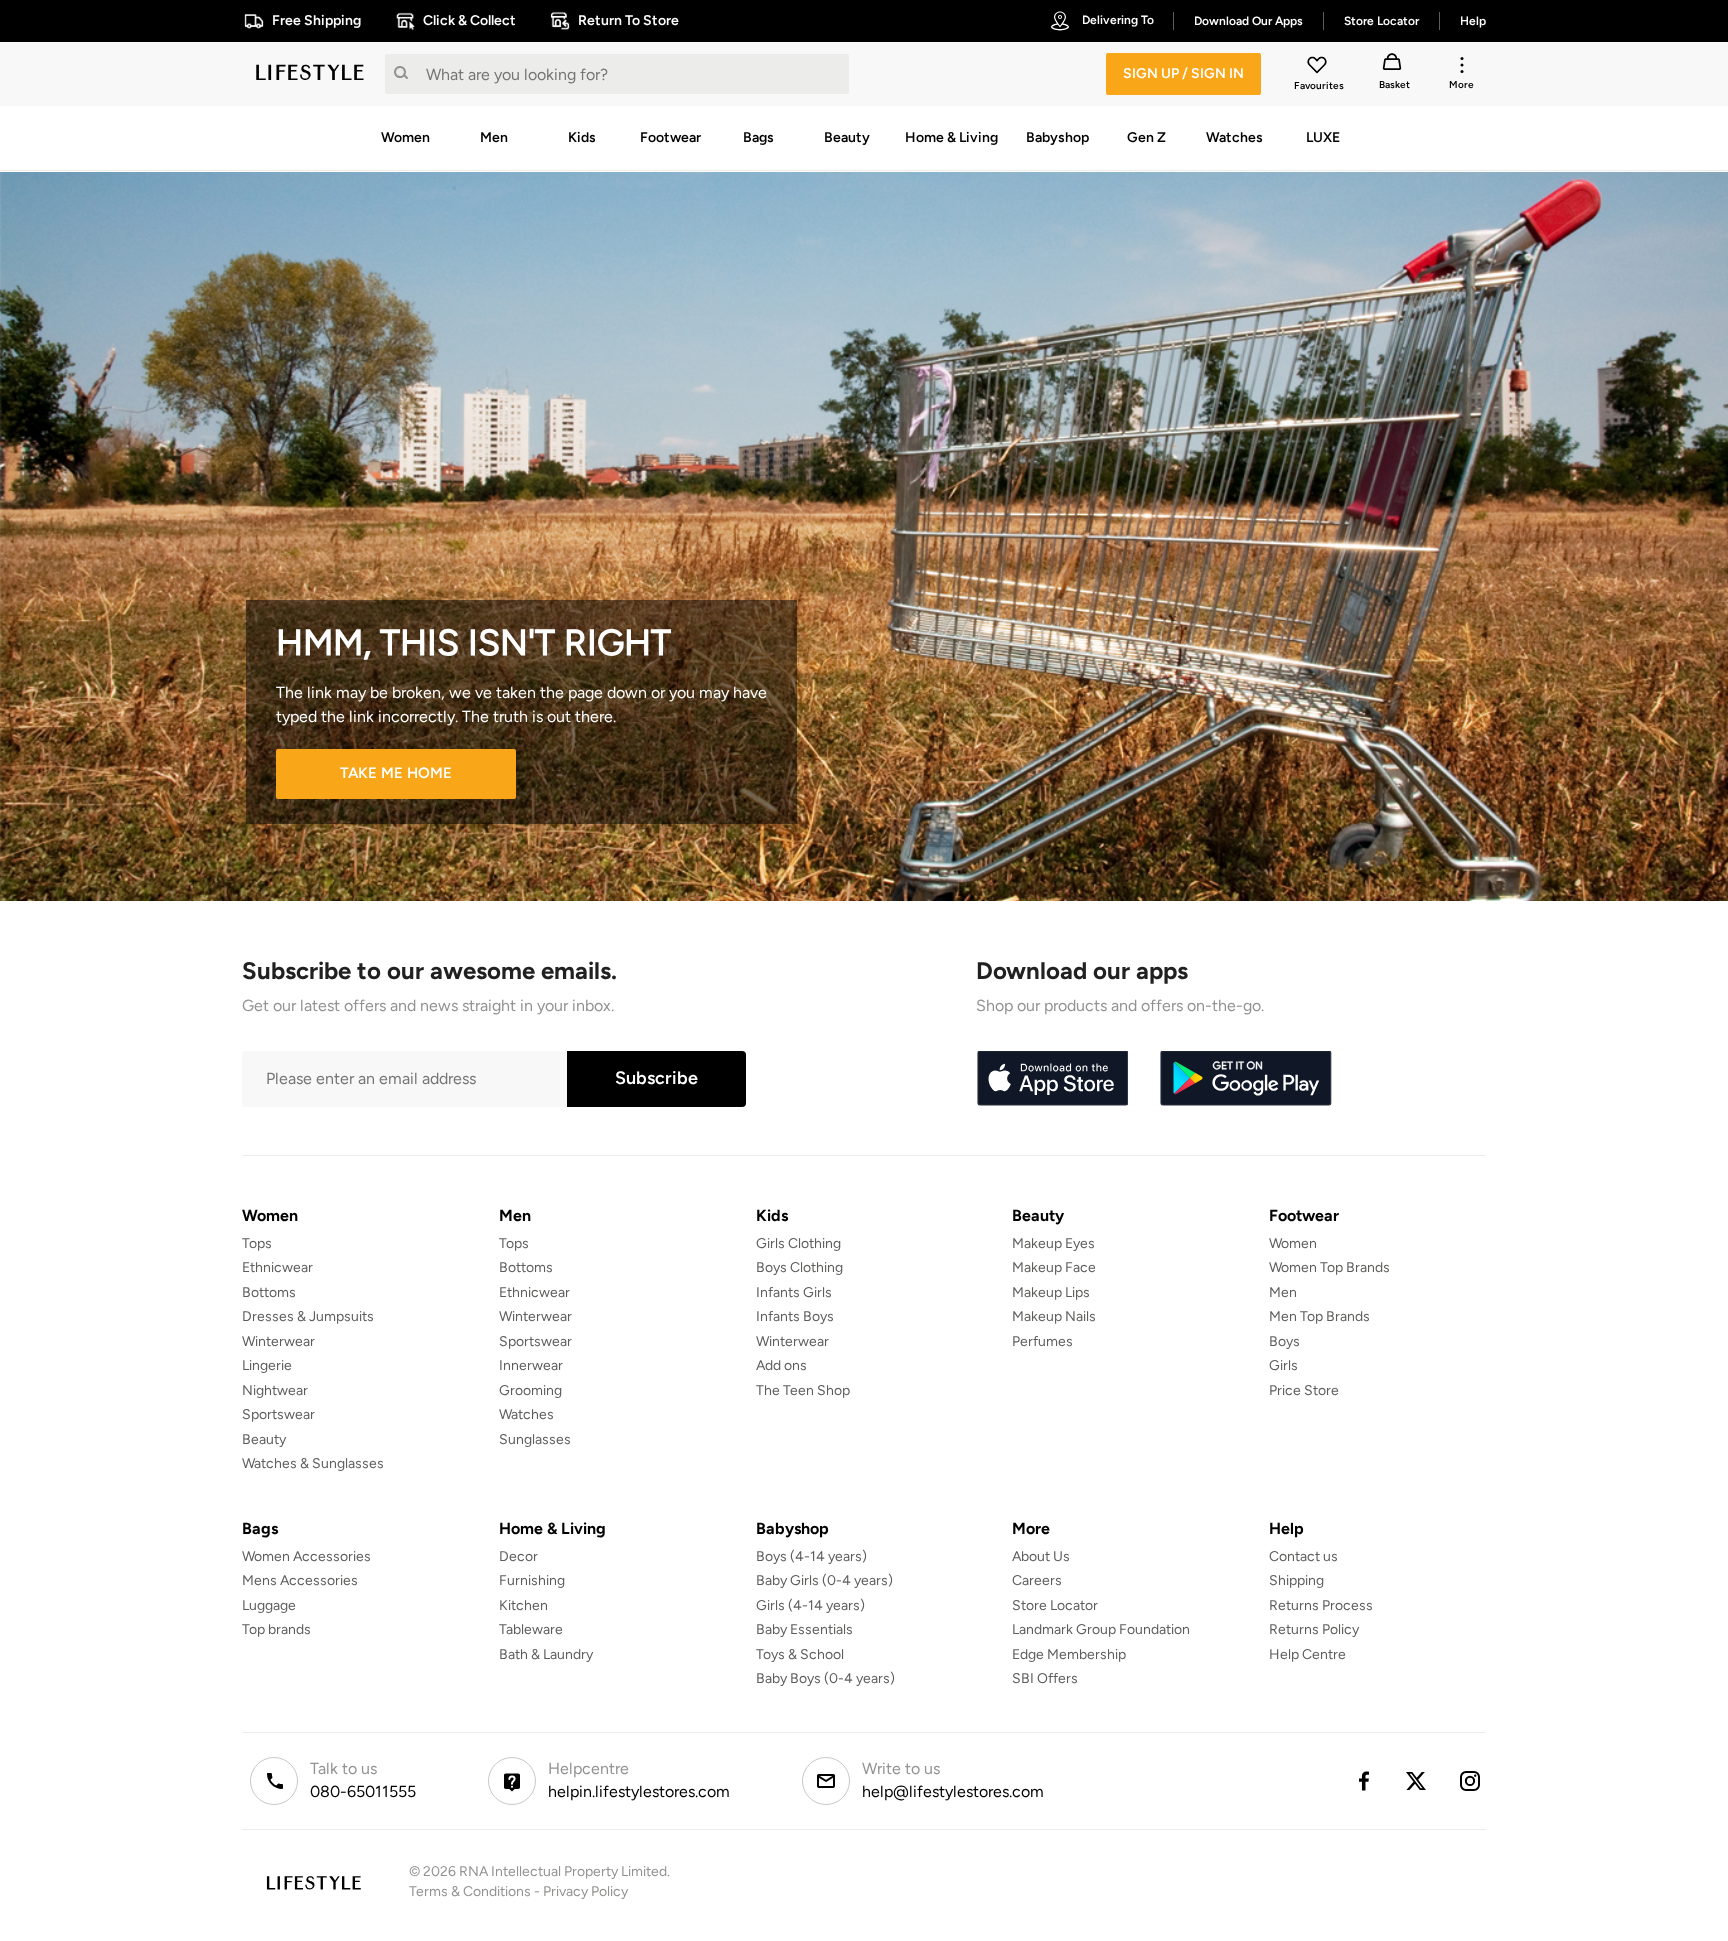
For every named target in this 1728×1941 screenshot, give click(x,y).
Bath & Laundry (546, 1654)
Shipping (1296, 1580)
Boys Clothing (799, 1267)
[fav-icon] (1319, 68)
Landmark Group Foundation (1101, 1629)
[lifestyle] (310, 74)
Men (1283, 1292)
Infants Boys (795, 1316)
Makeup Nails (1054, 1316)
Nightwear (275, 1390)
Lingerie (267, 1365)
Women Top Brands (1329, 1267)
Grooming (530, 1390)
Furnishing (532, 1580)
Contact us (1303, 1556)
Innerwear (531, 1365)
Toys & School (800, 1654)
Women (1293, 1243)
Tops (257, 1243)
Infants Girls (794, 1292)
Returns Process (1321, 1605)
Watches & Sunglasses (313, 1463)
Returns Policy (1314, 1629)
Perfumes (1042, 1341)
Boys (1284, 1341)
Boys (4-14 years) (811, 1556)
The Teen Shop (803, 1390)
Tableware (531, 1629)
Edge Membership (1069, 1654)
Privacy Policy (585, 1891)
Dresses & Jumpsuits (308, 1316)
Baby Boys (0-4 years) (825, 1678)
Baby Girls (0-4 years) (824, 1580)
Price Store (1304, 1390)
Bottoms (269, 1292)
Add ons (781, 1365)
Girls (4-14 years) (810, 1605)
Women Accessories (306, 1556)
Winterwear (278, 1341)
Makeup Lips (1051, 1292)
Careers (1037, 1580)
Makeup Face (1054, 1267)
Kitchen (523, 1605)
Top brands (276, 1629)
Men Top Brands (1319, 1316)
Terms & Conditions (470, 1891)
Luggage (269, 1605)
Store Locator (1055, 1605)
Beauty (264, 1439)
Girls (1283, 1365)
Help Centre (1307, 1654)
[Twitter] (1417, 1781)
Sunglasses (535, 1439)
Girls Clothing (798, 1243)
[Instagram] (1471, 1781)
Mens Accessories (300, 1580)
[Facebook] (1363, 1781)
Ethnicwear (277, 1267)
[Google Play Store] (1246, 1079)
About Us (1041, 1556)
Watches (526, 1414)
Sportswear (278, 1414)
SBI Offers (1045, 1678)
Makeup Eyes (1053, 1243)
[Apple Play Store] (1052, 1079)
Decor (518, 1556)
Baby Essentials (804, 1629)
